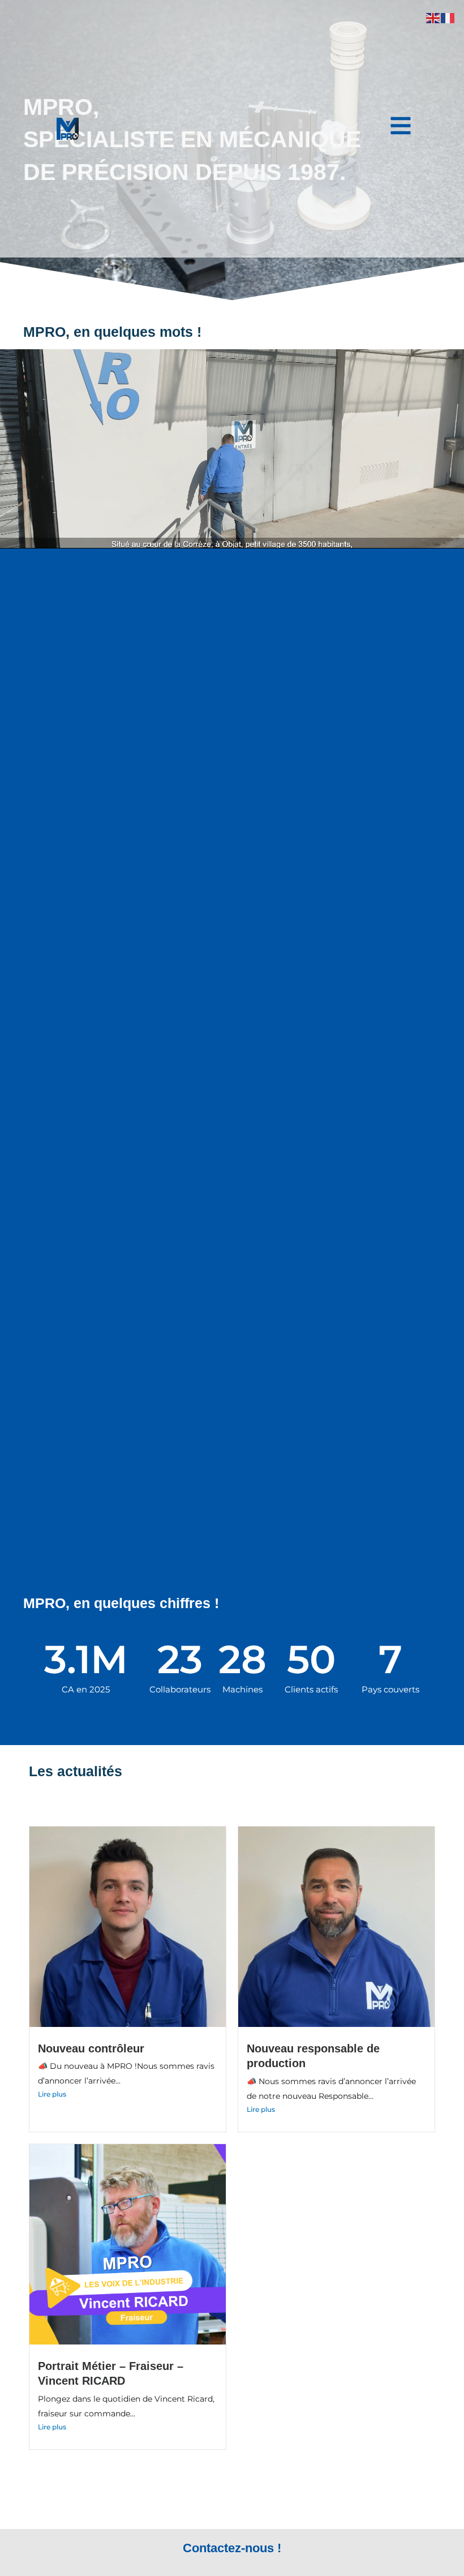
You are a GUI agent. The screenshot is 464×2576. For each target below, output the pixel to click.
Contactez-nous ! (232, 2548)
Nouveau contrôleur (91, 2048)
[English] (433, 17)
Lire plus (52, 2094)
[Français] (448, 17)
